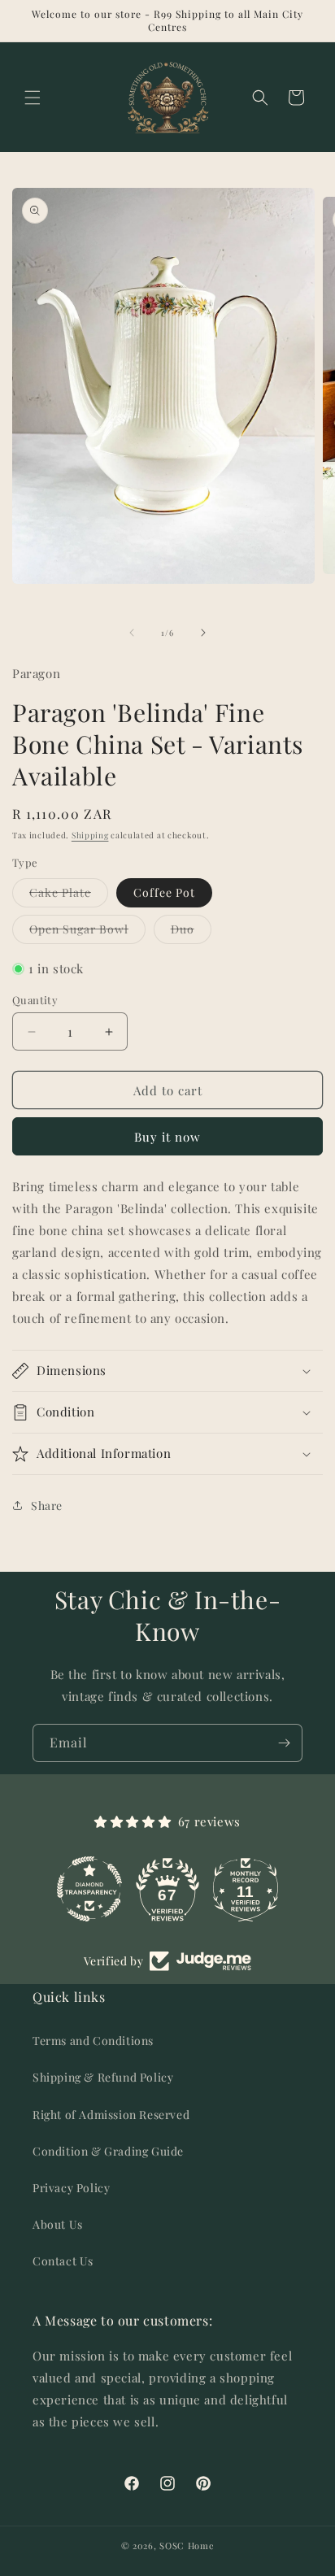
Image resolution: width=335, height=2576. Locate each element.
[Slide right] (203, 633)
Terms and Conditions (93, 2041)
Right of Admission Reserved (111, 2115)
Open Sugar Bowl (87, 932)
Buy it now (167, 1137)
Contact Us (63, 2261)
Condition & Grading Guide (108, 2151)
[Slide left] (132, 633)
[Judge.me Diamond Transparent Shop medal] (96, 1889)
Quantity (35, 1000)
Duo (191, 932)
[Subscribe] (284, 1743)
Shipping (90, 835)
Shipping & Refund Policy (103, 2077)
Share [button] (47, 1506)
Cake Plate (69, 896)
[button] (33, 98)
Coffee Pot (164, 892)
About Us (58, 2224)
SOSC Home (187, 2546)
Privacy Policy (71, 2188)
